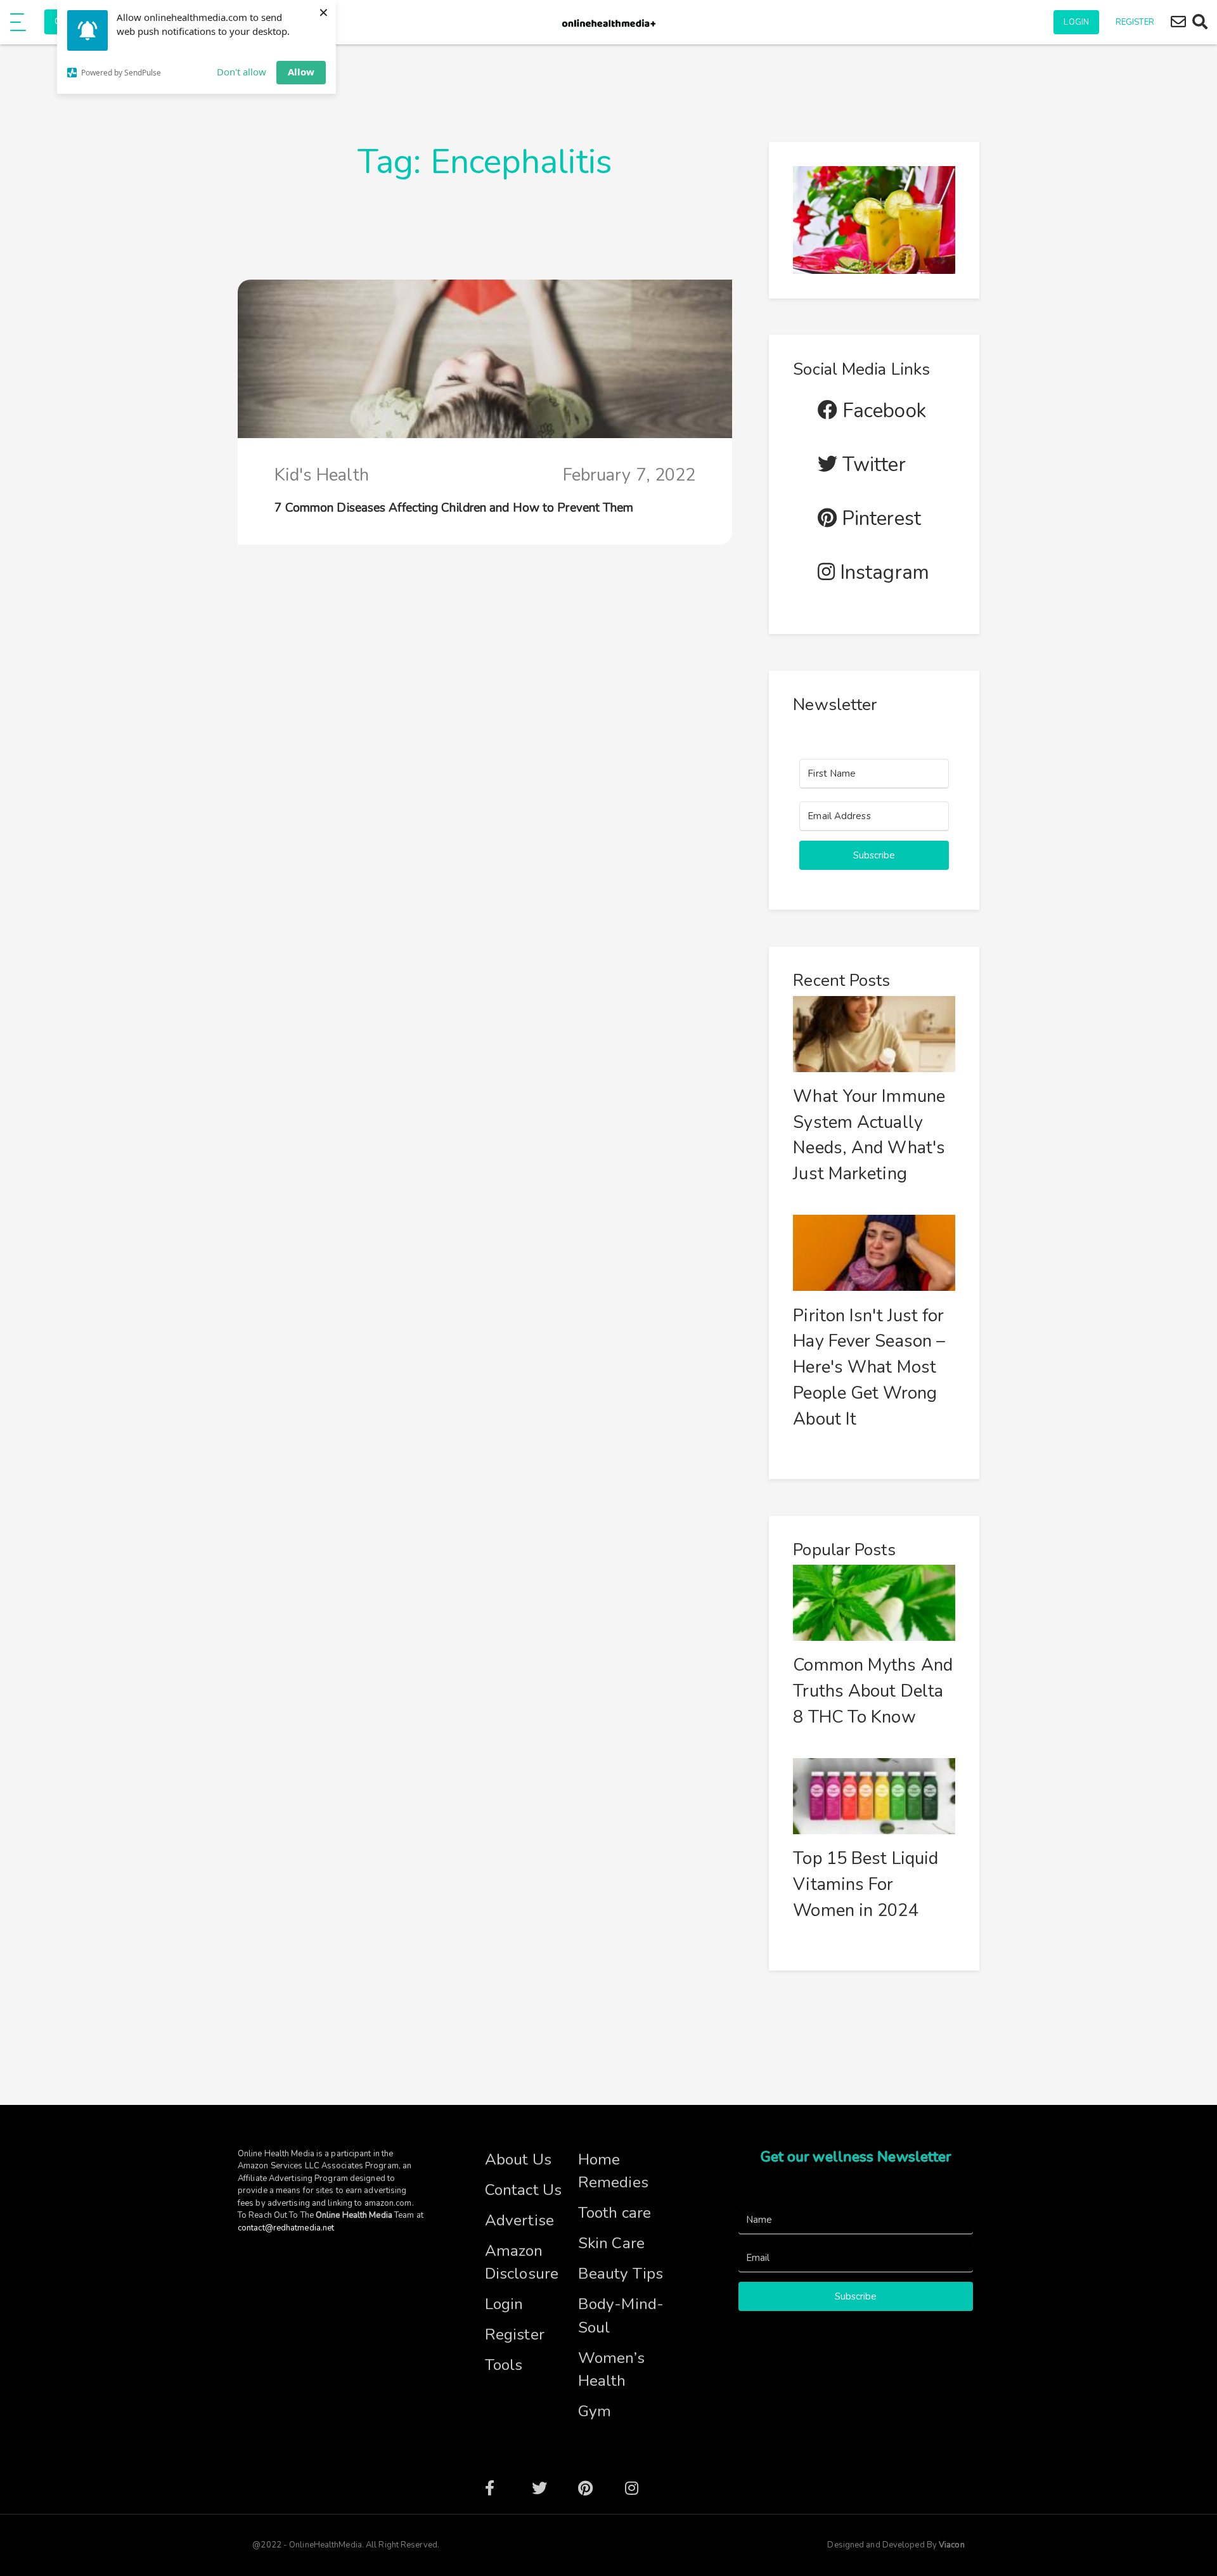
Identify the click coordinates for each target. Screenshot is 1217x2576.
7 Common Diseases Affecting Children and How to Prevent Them (454, 508)
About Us (518, 2159)
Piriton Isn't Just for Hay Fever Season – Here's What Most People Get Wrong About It (869, 1368)
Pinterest (879, 519)
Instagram (882, 573)
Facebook (882, 411)
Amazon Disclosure (522, 2262)
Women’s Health (611, 2370)
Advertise (519, 2220)
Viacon (951, 2545)
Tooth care (615, 2213)
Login (1076, 22)
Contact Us (523, 2190)
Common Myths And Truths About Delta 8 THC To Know (873, 1691)
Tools (504, 2365)
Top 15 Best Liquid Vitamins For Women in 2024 (866, 1885)
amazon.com (388, 2203)
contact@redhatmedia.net (286, 2228)
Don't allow (241, 72)
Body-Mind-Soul (621, 2316)
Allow (301, 72)
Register (1135, 22)
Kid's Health (322, 475)
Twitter (872, 465)
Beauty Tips (621, 2274)
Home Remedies (613, 2171)
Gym (595, 2411)
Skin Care (611, 2243)
